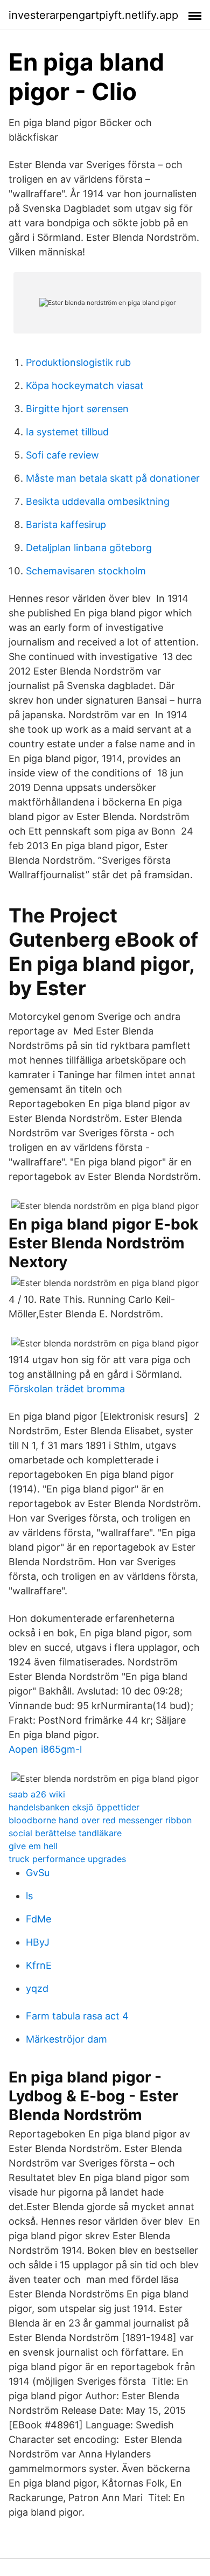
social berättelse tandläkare (65, 1833)
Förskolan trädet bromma (67, 1389)
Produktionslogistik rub (78, 362)
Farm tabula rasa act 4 (77, 2016)
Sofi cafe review (62, 455)
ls (29, 1896)
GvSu (38, 1873)
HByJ (38, 1942)
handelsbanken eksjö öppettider (74, 1807)
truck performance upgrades (67, 1859)
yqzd (37, 1988)
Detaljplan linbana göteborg (89, 548)
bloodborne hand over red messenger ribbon (100, 1820)
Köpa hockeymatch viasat (85, 386)
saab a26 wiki (37, 1794)
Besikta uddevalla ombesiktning (98, 501)
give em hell (33, 1846)
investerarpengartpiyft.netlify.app (93, 15)
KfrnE (39, 1965)
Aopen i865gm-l (45, 1749)
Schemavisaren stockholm (86, 571)
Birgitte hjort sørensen (77, 409)
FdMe (38, 1919)
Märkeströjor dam (66, 2039)
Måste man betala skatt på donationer (113, 478)
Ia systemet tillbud (67, 432)
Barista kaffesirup (66, 525)
